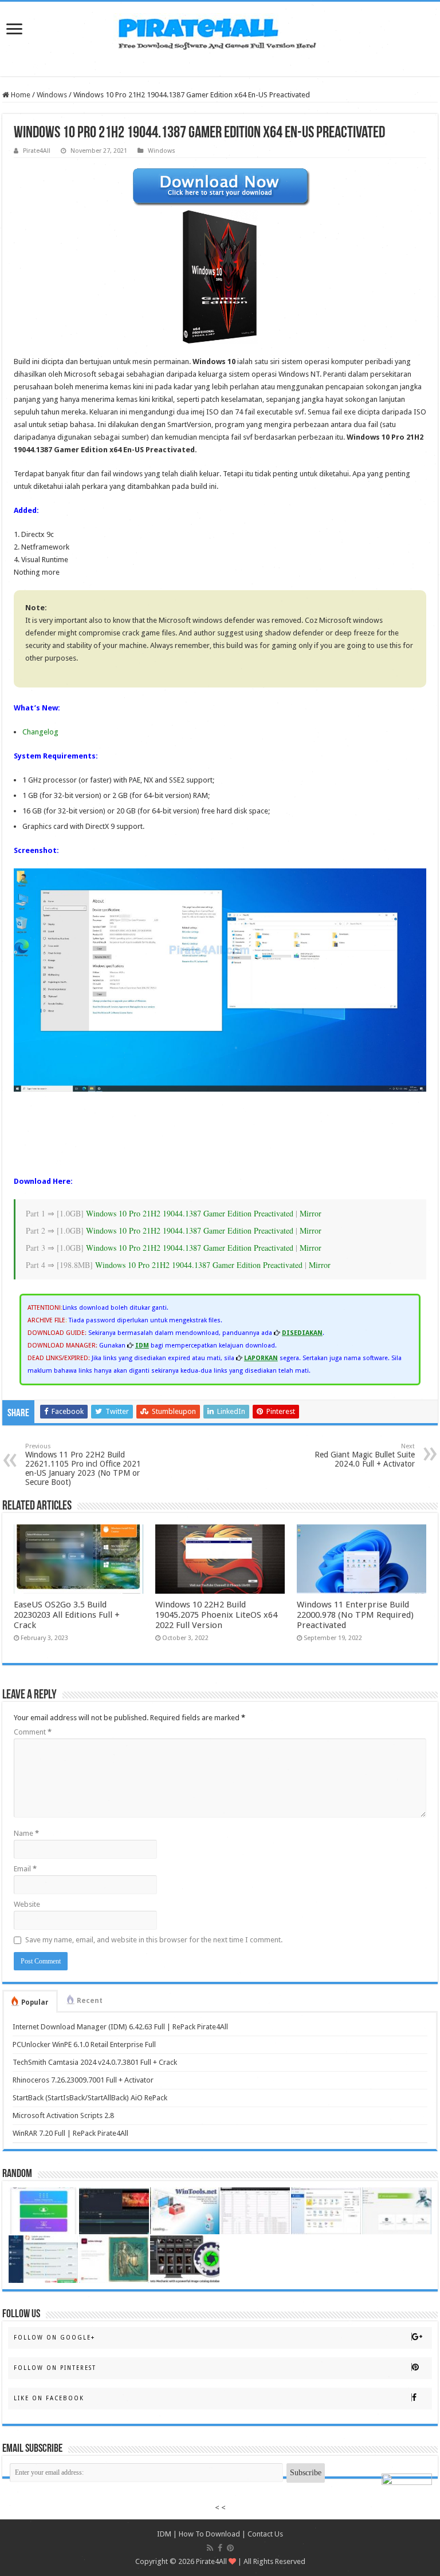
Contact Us (265, 2534)
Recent (90, 2001)
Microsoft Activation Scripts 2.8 (63, 2115)
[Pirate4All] (220, 31)
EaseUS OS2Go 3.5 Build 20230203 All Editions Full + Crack (67, 1615)
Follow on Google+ (54, 2338)
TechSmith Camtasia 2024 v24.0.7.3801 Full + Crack (95, 2062)
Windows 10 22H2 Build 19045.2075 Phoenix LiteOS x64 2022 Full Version (216, 1615)
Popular (35, 2002)
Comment (33, 1732)
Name (26, 1833)
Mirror (311, 1213)
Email (25, 1869)
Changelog (40, 732)
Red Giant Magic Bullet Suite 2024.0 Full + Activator (365, 1455)
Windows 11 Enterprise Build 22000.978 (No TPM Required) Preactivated (355, 1615)
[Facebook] (220, 2548)
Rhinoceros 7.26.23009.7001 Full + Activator (83, 2080)
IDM (164, 2534)
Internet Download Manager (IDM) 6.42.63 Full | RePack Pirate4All (120, 2027)
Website (27, 1904)
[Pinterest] (230, 2548)
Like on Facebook (49, 2398)
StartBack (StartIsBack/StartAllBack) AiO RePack (90, 2098)
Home (20, 95)
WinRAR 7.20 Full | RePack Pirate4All (70, 2133)
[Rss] (210, 2548)
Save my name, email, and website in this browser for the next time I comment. (154, 1940)
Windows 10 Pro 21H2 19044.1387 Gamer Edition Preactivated (190, 1213)
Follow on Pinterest (55, 2368)
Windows (52, 95)
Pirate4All (37, 151)
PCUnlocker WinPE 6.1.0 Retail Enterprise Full (84, 2044)
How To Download (209, 2534)
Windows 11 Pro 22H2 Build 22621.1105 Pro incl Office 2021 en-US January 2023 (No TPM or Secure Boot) (83, 1465)
